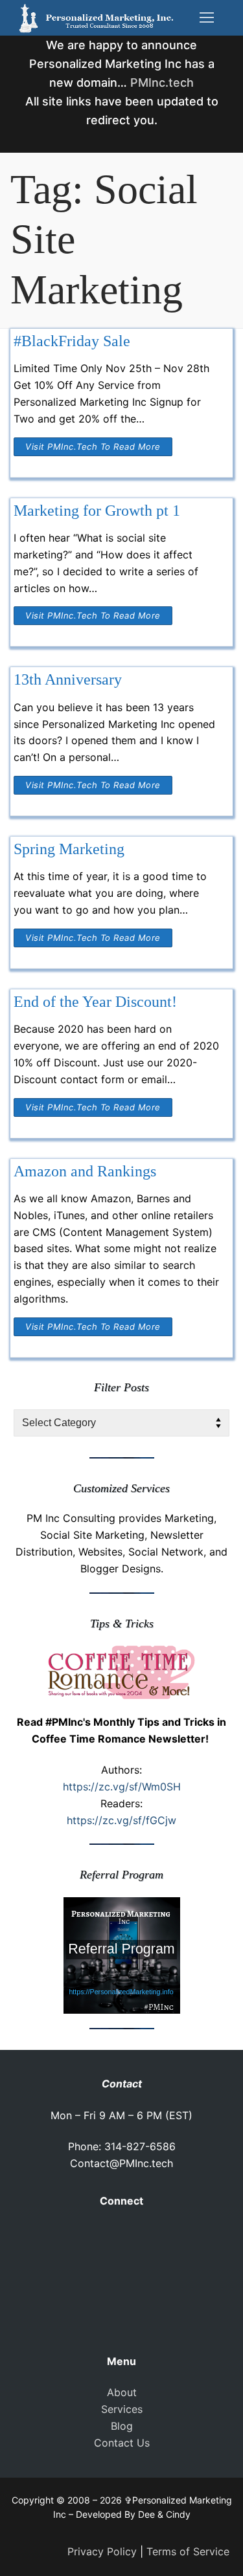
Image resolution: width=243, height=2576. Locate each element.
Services (122, 2409)
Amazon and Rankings (85, 1171)
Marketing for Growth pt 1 (97, 511)
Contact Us (122, 2443)
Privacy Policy (102, 2551)
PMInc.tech (162, 83)
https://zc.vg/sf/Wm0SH (122, 1787)
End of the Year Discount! (95, 1002)
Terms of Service (188, 2551)
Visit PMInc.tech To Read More (93, 446)
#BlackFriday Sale (72, 341)
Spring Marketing (69, 849)
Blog (122, 2426)
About (122, 2392)
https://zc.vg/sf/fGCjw (121, 1820)
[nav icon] (207, 18)
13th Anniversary (68, 679)
